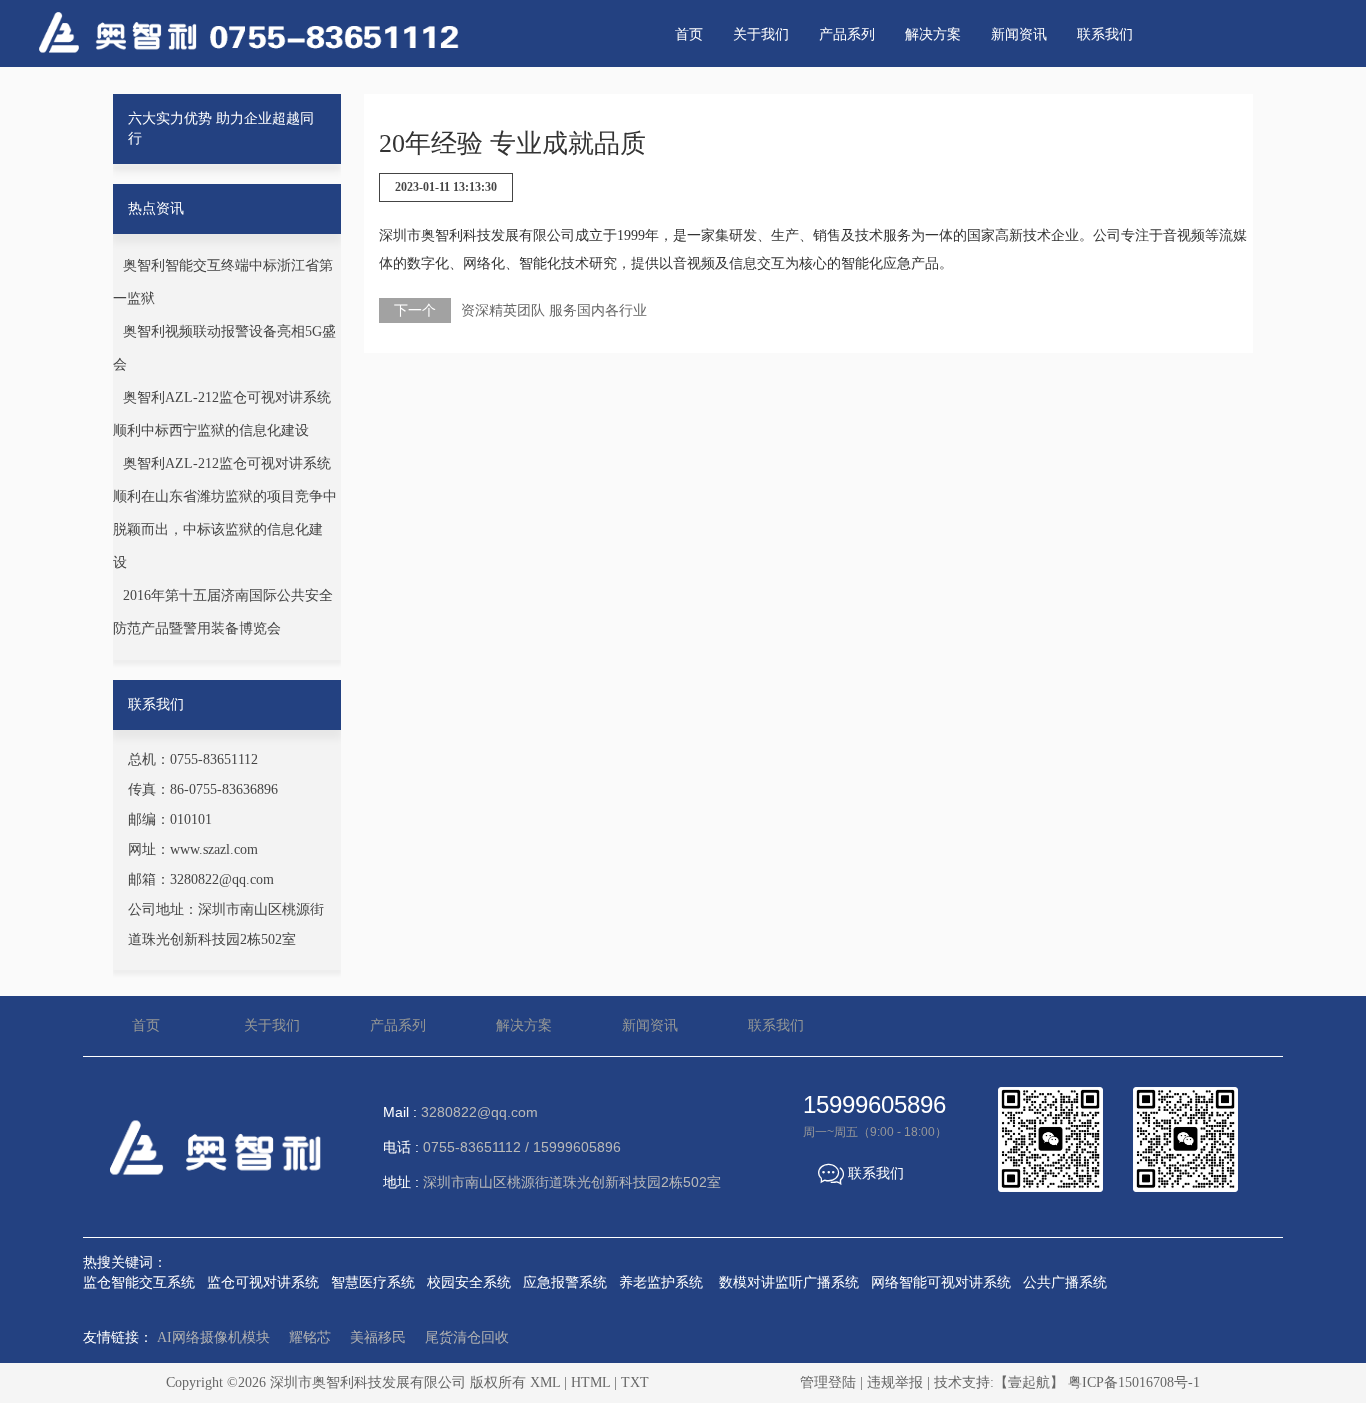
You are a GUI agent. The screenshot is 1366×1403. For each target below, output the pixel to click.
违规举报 (895, 1382)
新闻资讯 (1019, 34)
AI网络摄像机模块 (213, 1337)
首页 (689, 34)
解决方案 (933, 34)
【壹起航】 (1029, 1382)
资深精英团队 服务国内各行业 (554, 310)
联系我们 (1105, 34)
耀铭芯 (310, 1337)
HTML (590, 1382)
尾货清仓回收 (467, 1337)
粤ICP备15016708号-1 (1134, 1382)
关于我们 (761, 34)
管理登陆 (828, 1382)
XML (545, 1382)
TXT (635, 1382)
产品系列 (847, 34)
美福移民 (378, 1337)
